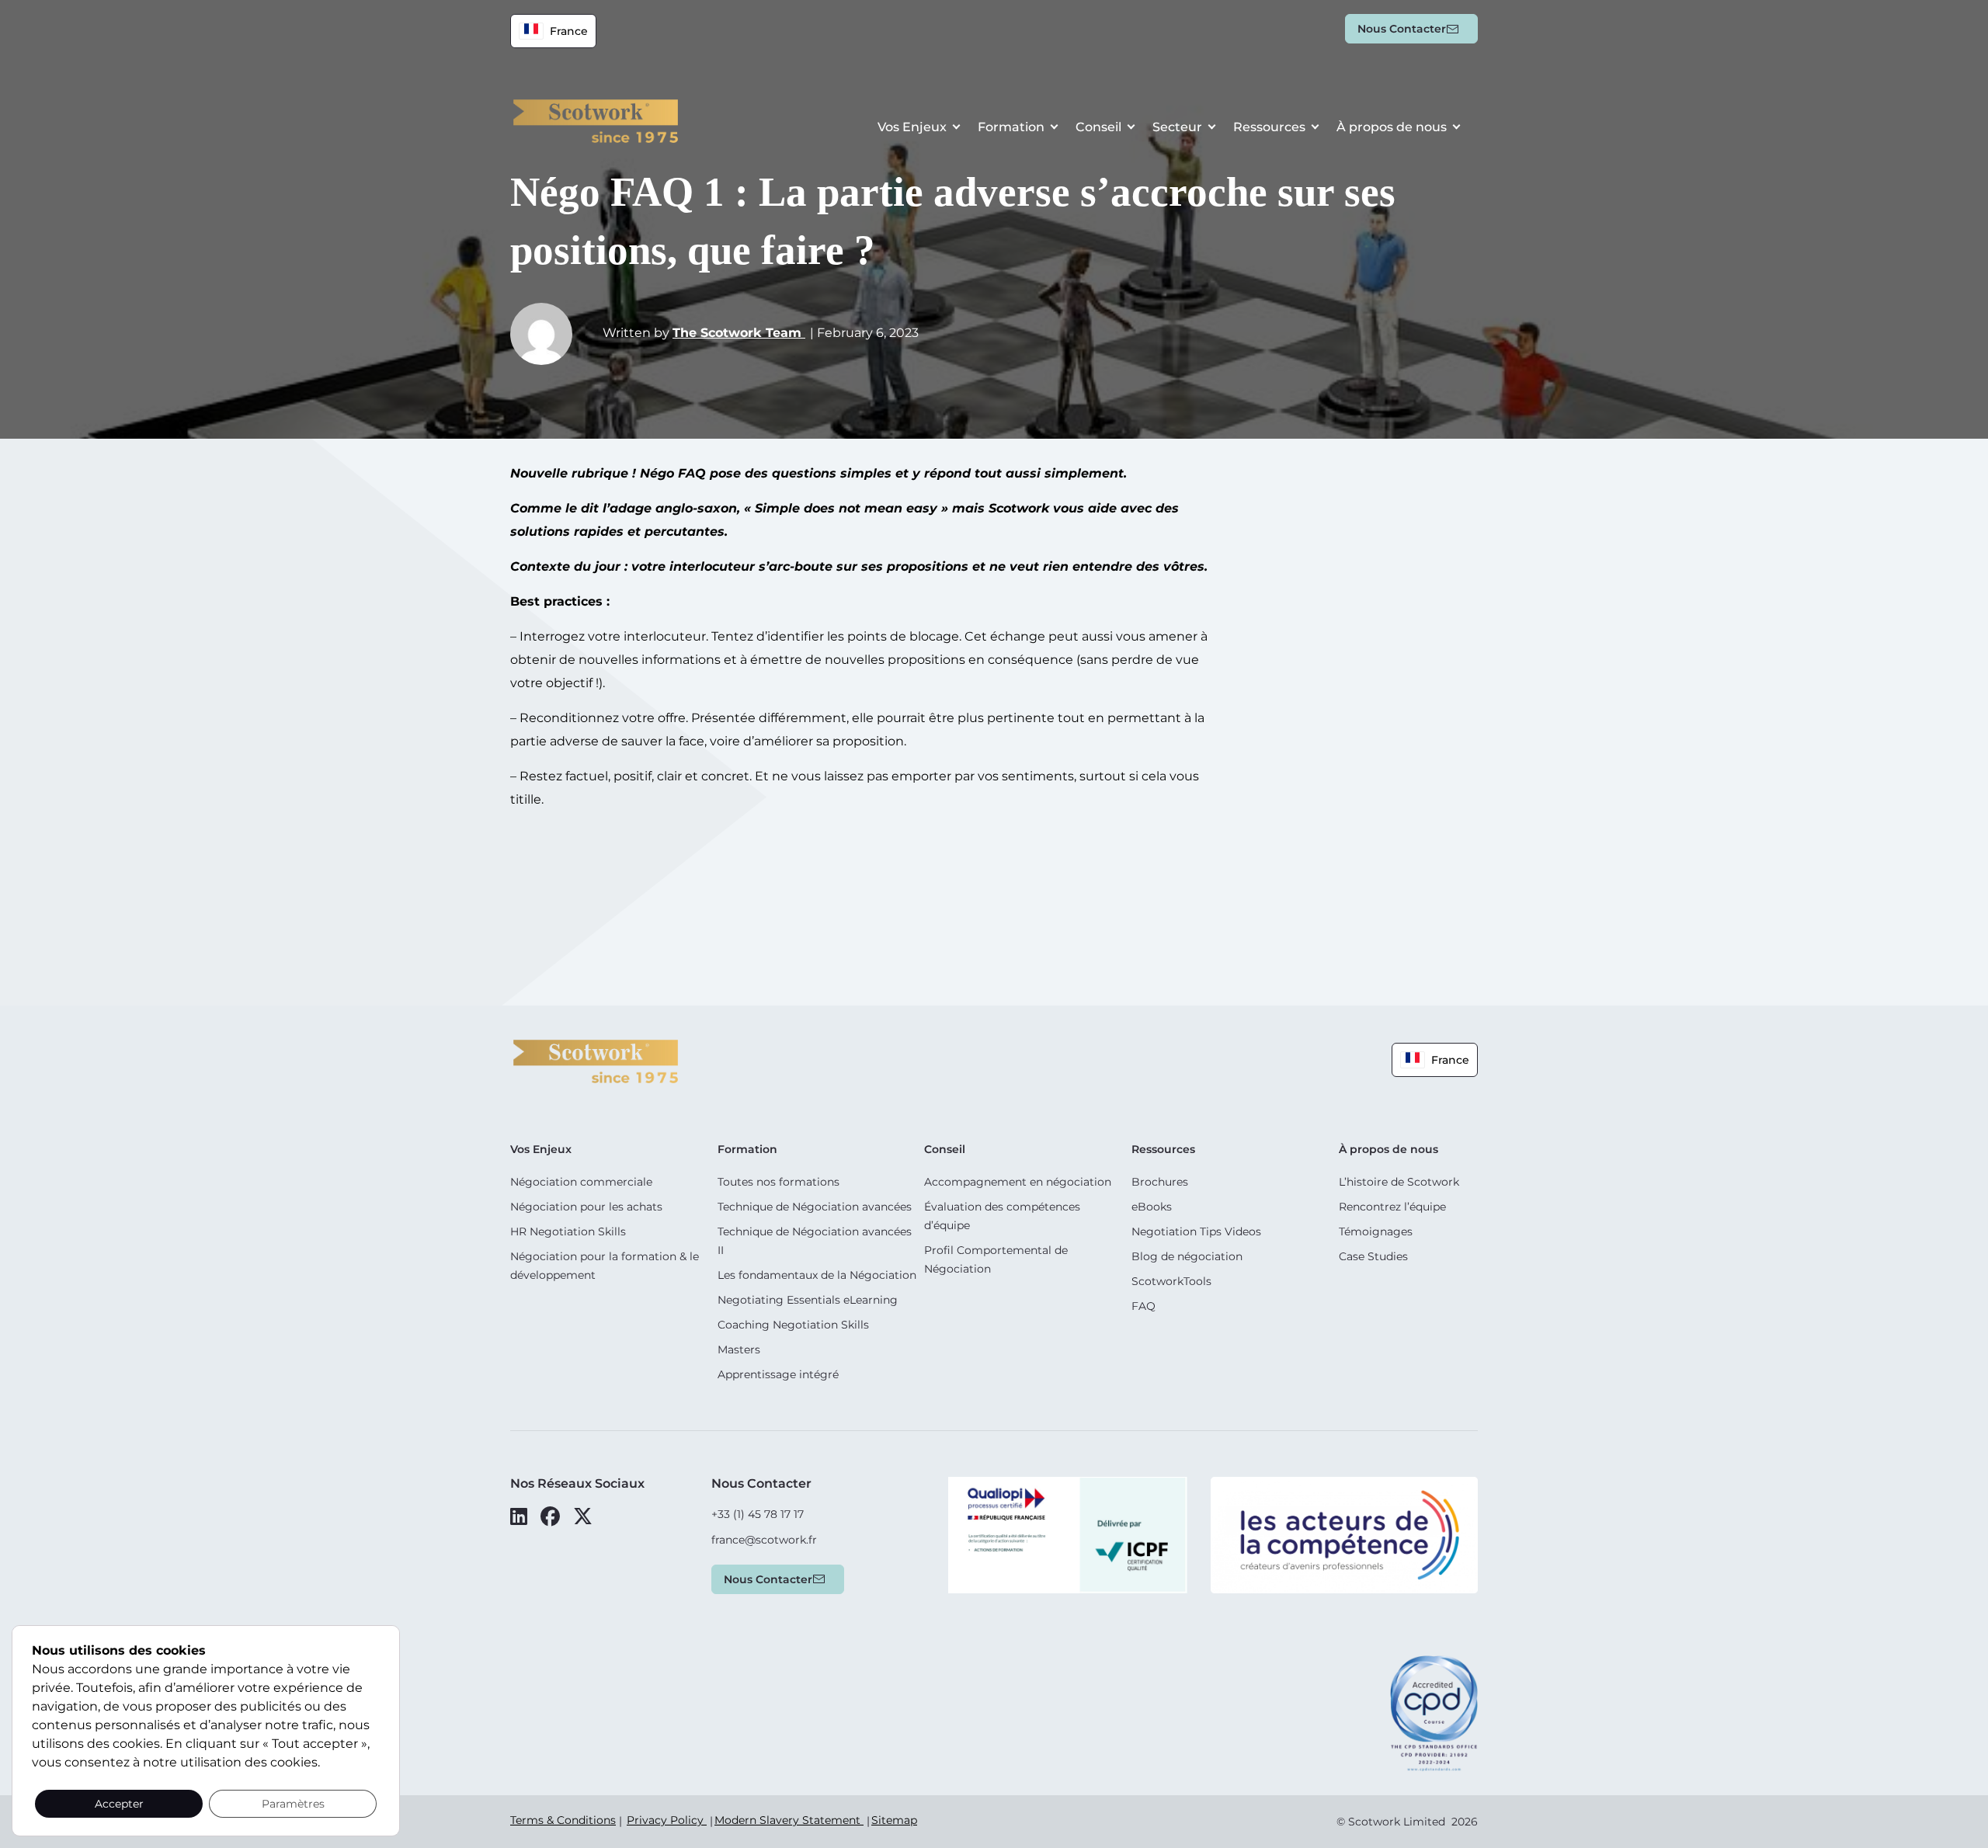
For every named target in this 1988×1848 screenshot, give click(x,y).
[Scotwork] (596, 1060)
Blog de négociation (1187, 1256)
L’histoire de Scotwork (1399, 1182)
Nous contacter (1402, 29)
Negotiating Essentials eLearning (808, 1300)
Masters (739, 1350)
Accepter (119, 1804)
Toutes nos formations (779, 1182)
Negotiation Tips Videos (1196, 1231)
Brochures (1160, 1182)
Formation (1011, 127)
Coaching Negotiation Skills (793, 1325)
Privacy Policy (667, 1820)
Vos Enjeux (912, 127)
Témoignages (1376, 1231)
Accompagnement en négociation (1018, 1182)
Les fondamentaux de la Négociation (817, 1275)
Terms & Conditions (563, 1820)
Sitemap (894, 1820)
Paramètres (293, 1804)
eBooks (1152, 1207)
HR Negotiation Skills (568, 1231)
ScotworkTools (1171, 1281)
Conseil (1098, 127)
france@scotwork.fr (764, 1540)
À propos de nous (1392, 127)
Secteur (1177, 127)
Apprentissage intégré (778, 1374)
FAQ (1143, 1306)
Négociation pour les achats (586, 1207)
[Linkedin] (519, 1516)
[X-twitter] (583, 1516)
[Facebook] (550, 1516)
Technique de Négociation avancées (815, 1207)
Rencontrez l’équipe (1392, 1207)
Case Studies (1373, 1256)
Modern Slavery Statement (789, 1820)
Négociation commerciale (581, 1182)
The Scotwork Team (739, 333)
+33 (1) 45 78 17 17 (758, 1514)
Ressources (1269, 127)
